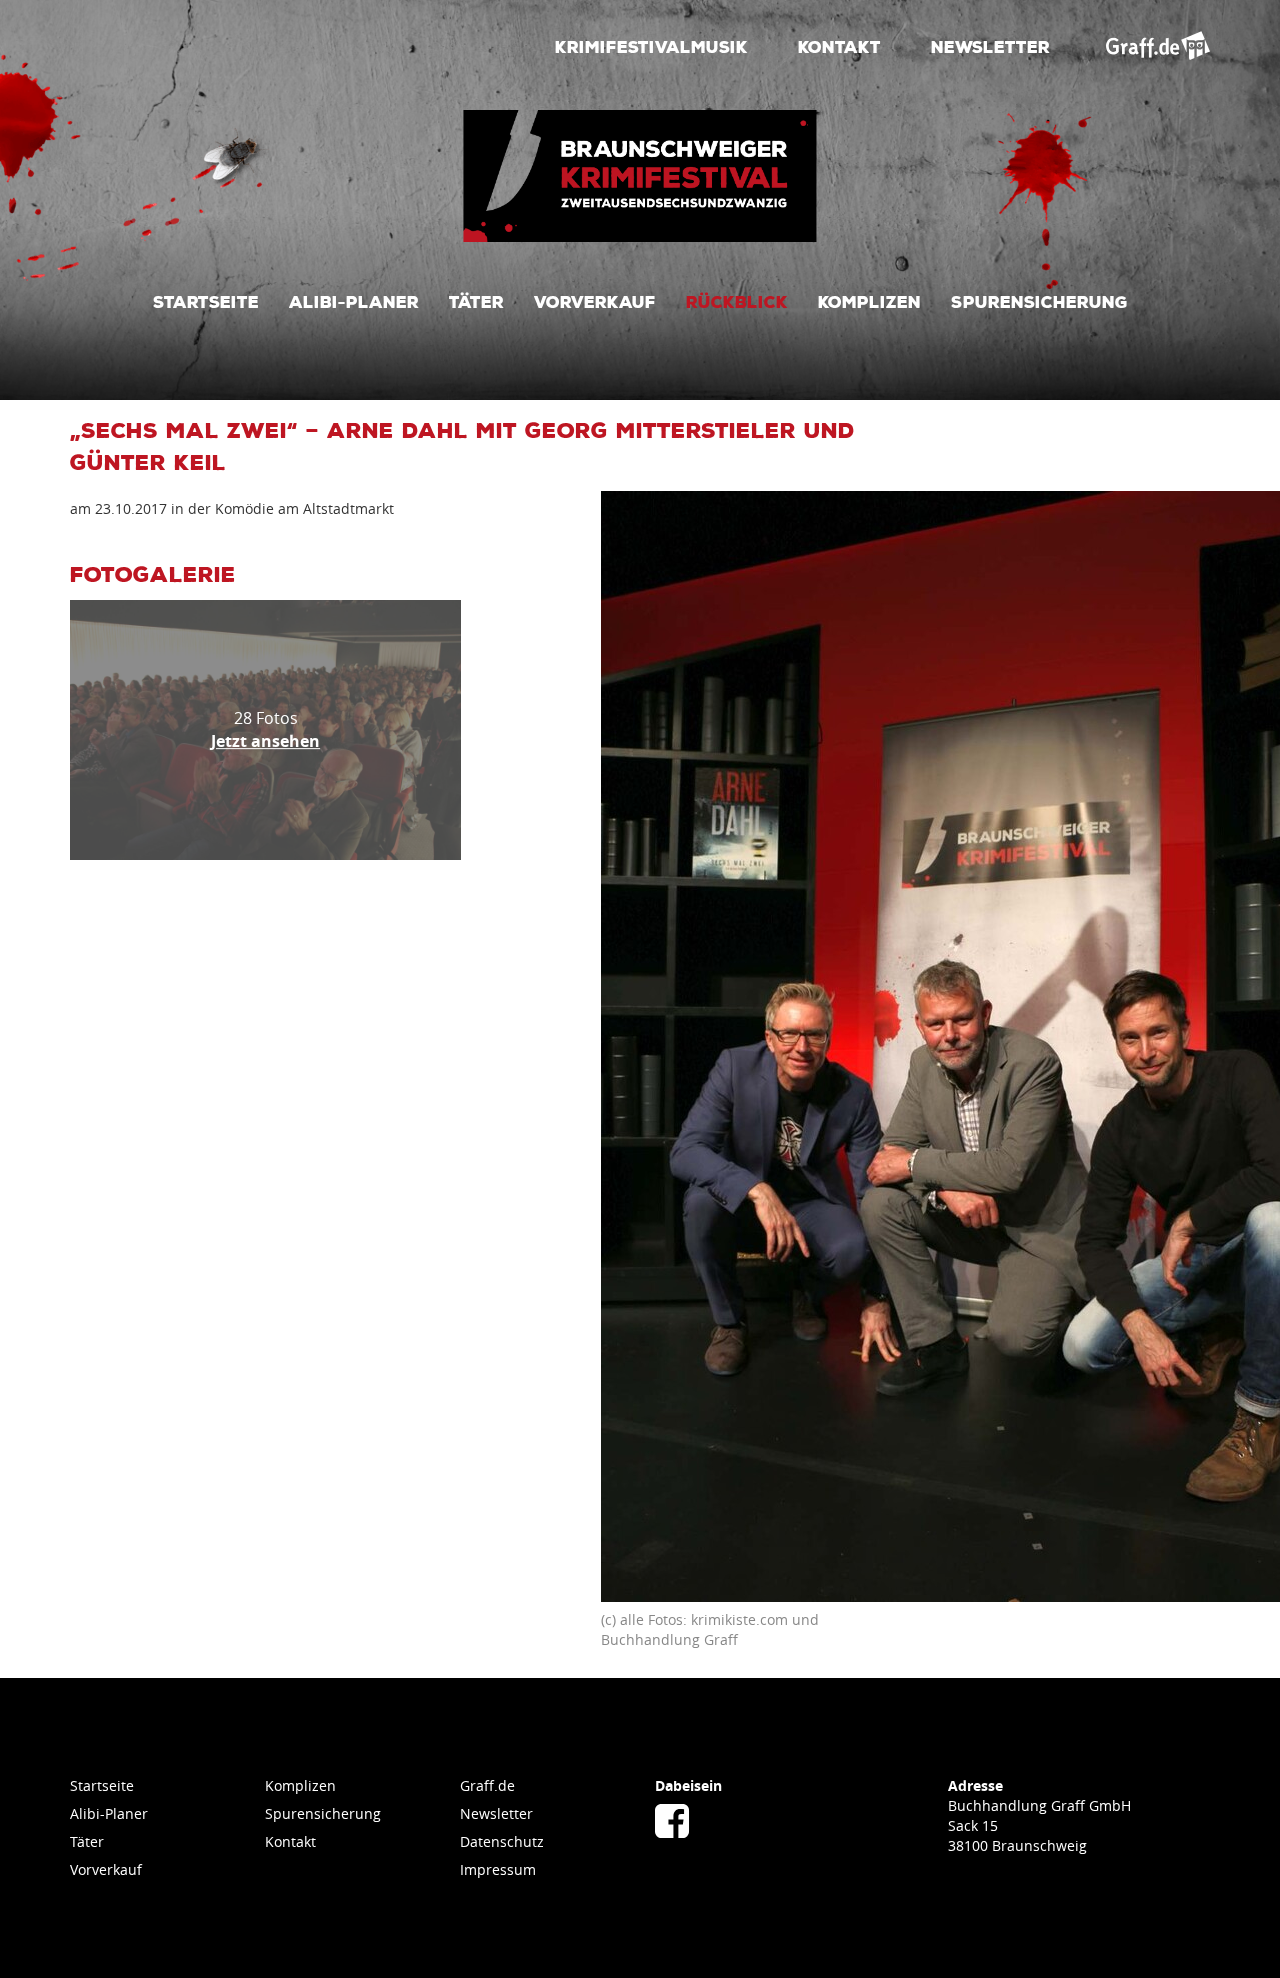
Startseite (206, 301)
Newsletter (990, 46)
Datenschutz (502, 1841)
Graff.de (487, 1785)
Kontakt (839, 46)
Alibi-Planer (354, 301)
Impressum (498, 1869)
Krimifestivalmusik (651, 46)
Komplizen (869, 301)
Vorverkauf (595, 301)
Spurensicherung (1039, 301)
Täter (476, 301)
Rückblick (737, 301)
